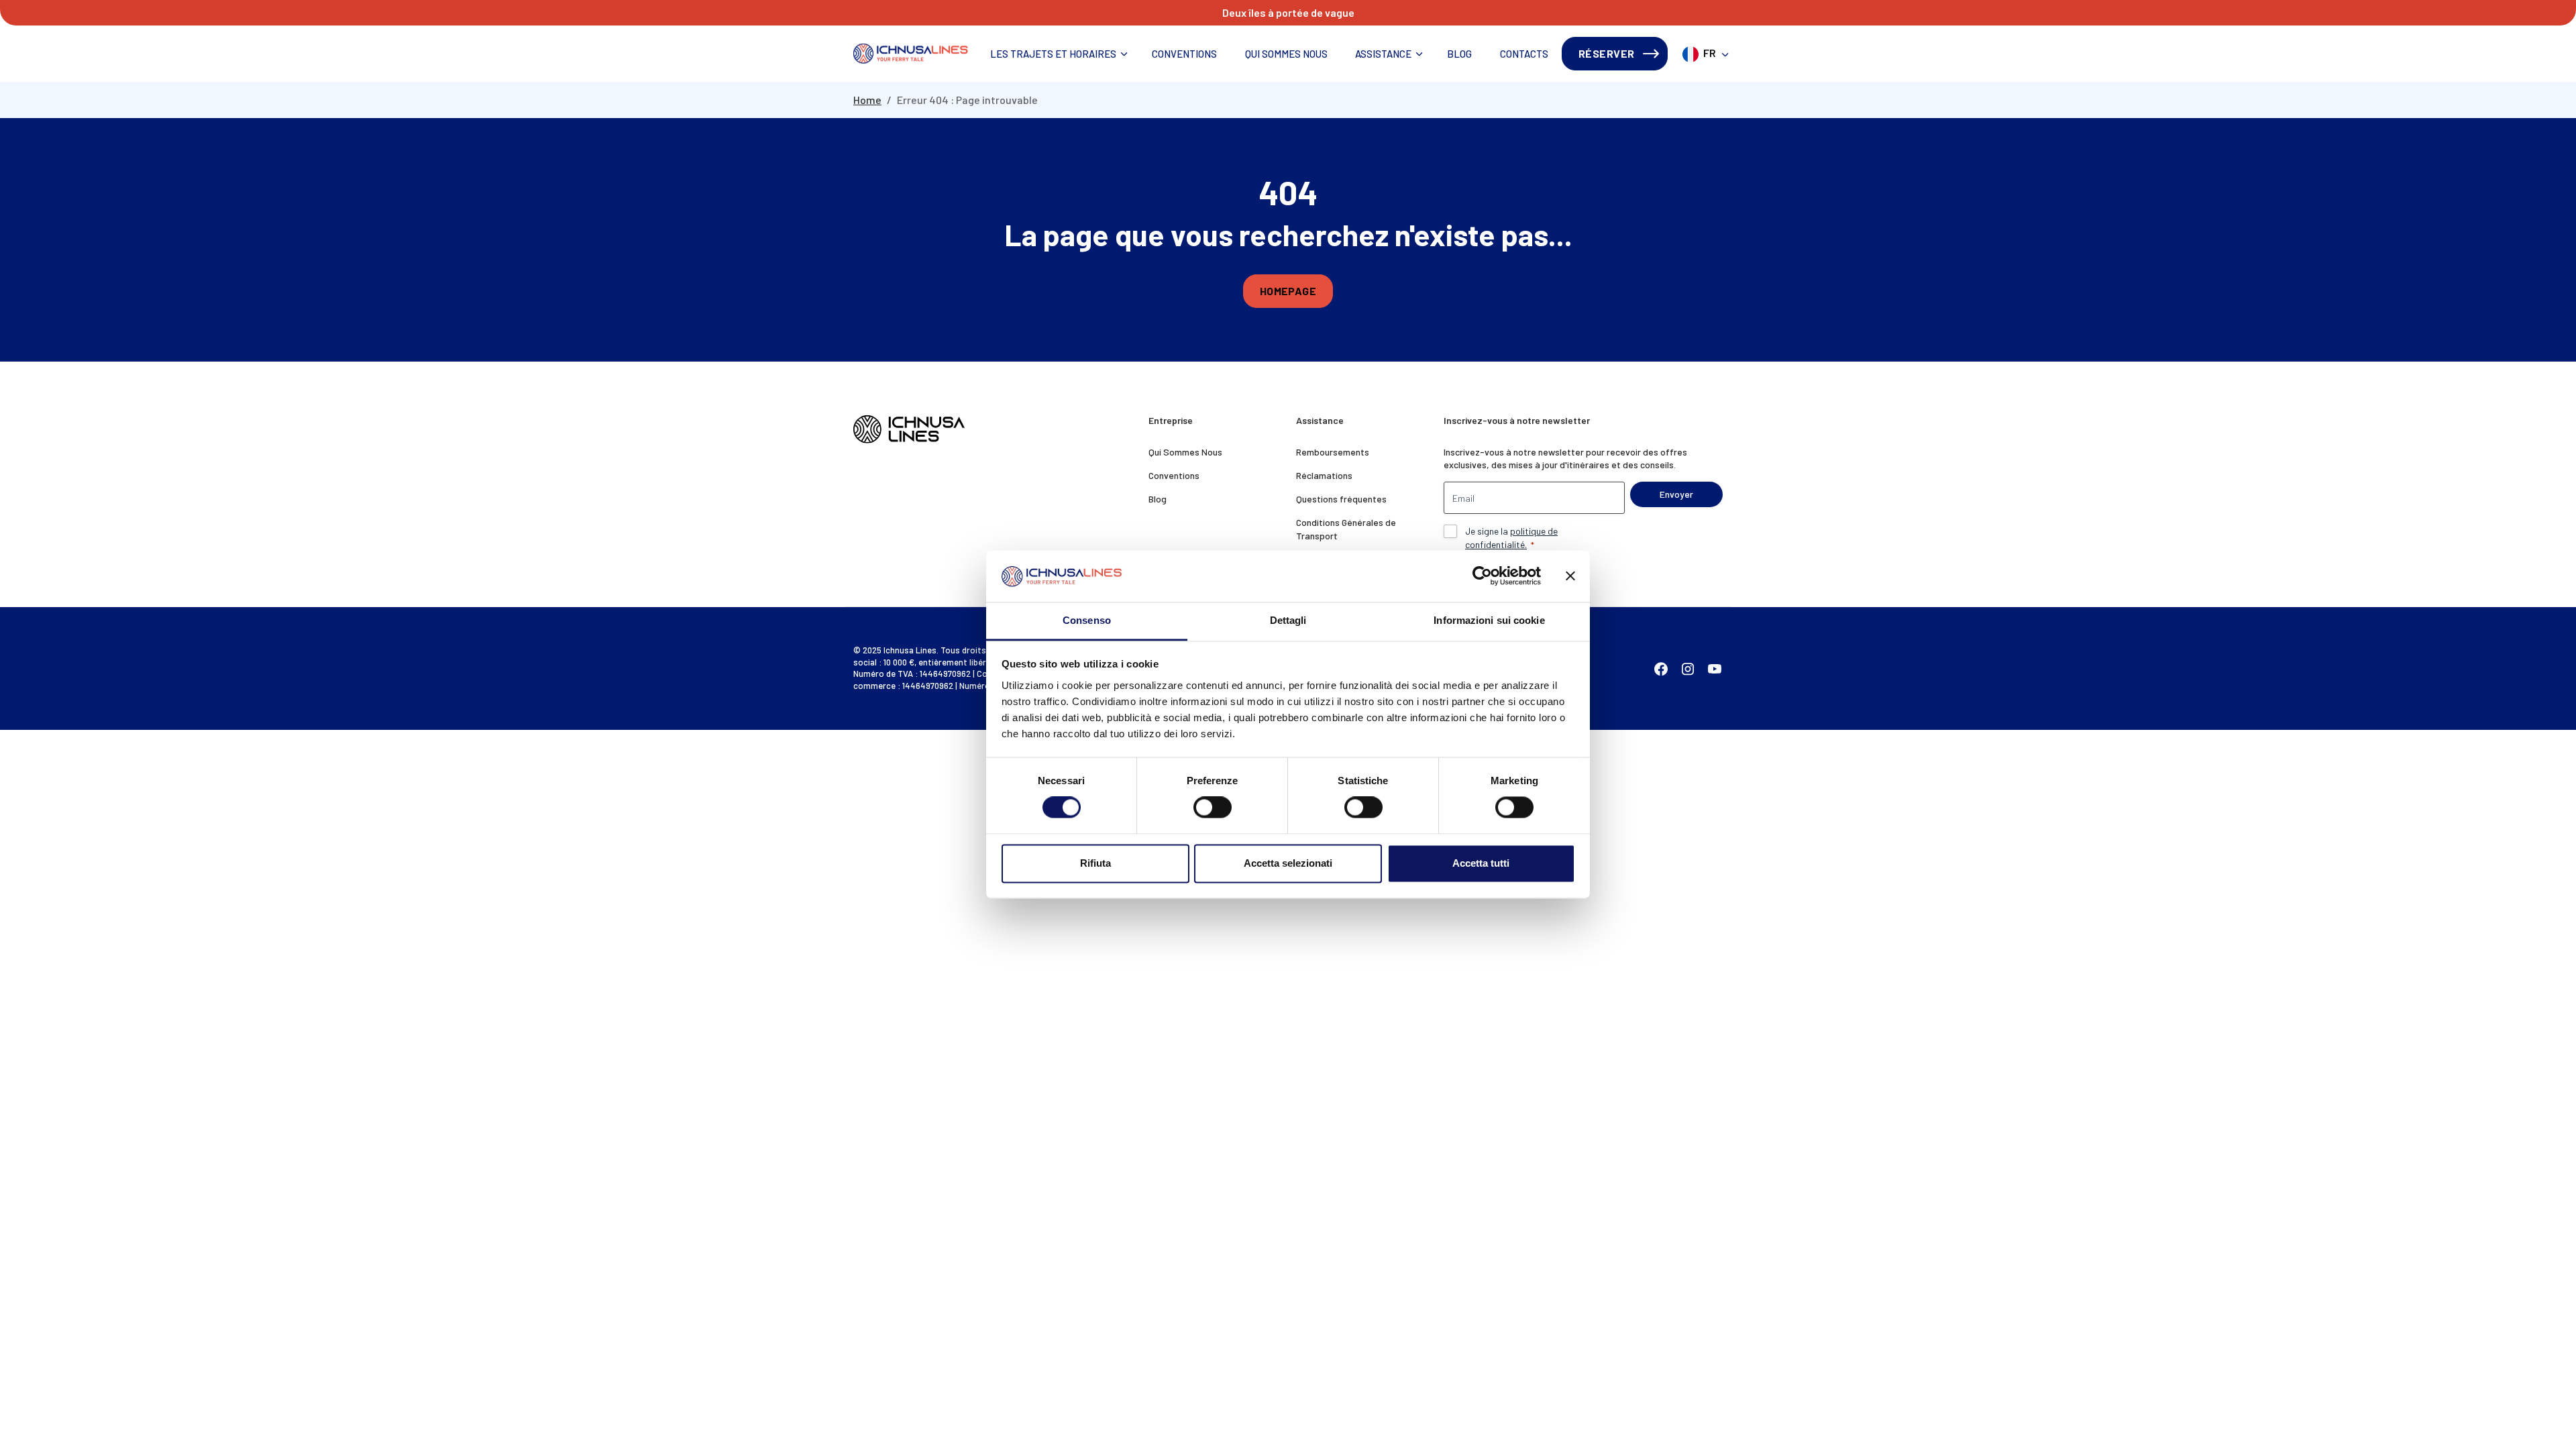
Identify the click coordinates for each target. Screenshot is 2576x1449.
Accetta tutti (1481, 863)
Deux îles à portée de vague (1288, 12)
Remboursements (1333, 452)
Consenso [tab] (1087, 620)
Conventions (1184, 54)
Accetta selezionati (1288, 863)
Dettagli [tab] (1288, 620)
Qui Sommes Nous (1286, 54)
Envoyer (1676, 494)
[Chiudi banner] (1570, 576)
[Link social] (1661, 668)
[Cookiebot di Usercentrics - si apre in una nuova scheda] (1482, 576)
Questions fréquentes (1341, 499)
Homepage (1288, 291)
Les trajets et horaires (1053, 54)
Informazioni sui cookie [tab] (1489, 620)
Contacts (1524, 54)
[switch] (1213, 808)
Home (867, 100)
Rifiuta (1095, 863)
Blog (1459, 54)
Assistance (1383, 54)
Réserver (1607, 53)
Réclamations (1324, 475)
